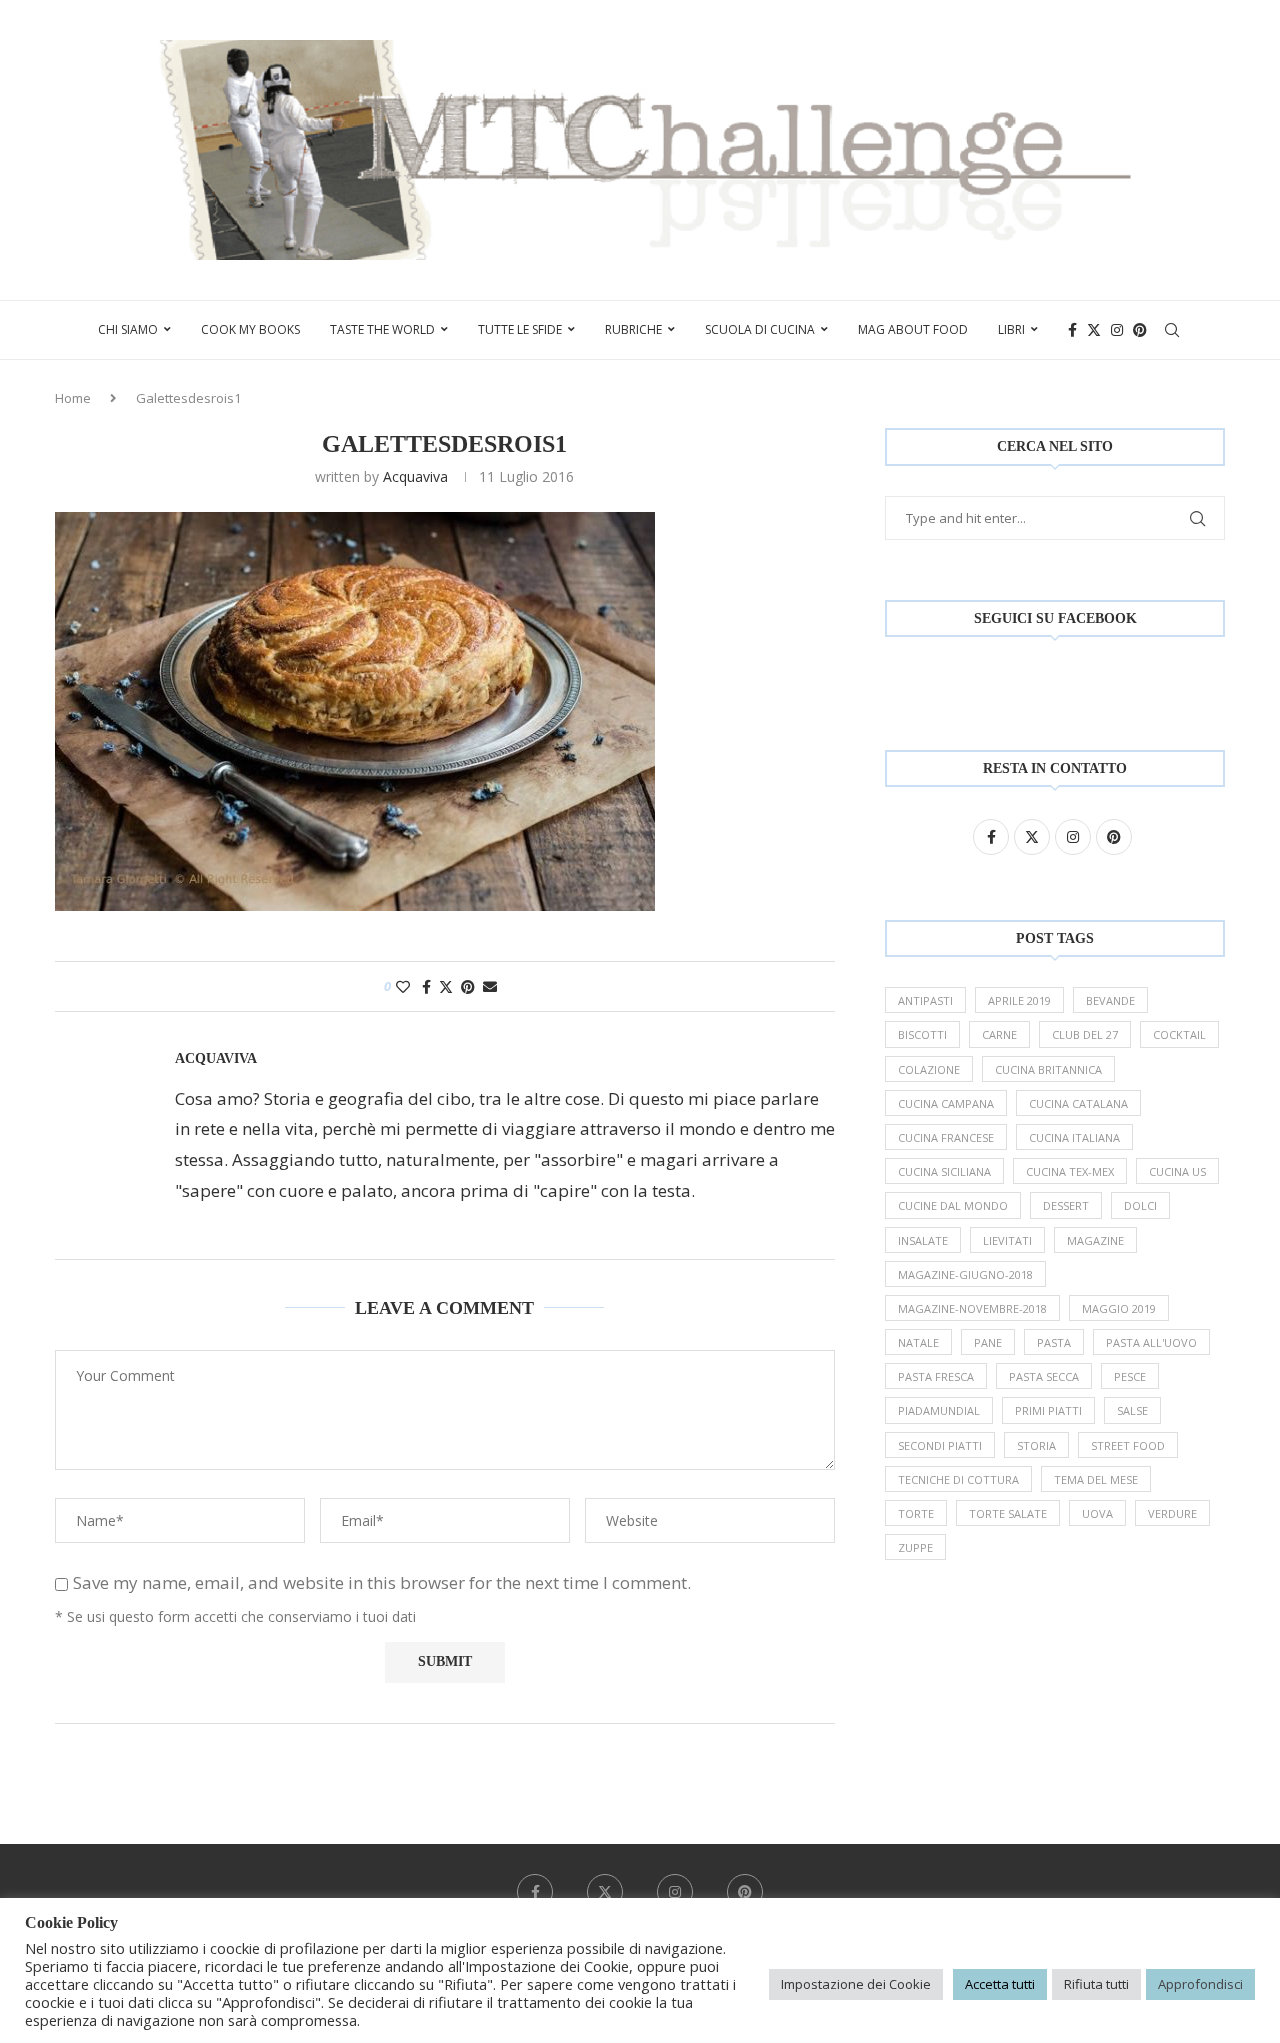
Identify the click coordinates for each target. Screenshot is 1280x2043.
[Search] (1172, 330)
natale (918, 1342)
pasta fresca (936, 1376)
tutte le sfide (520, 329)
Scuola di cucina (760, 329)
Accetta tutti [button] (1000, 1984)
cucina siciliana (944, 1171)
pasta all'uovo (1151, 1342)
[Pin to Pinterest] (468, 986)
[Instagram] (1117, 330)
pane (988, 1342)
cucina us (1177, 1171)
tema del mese (1096, 1479)
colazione (929, 1069)
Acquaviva (415, 476)
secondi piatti (940, 1445)
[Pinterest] (1140, 330)
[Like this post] (403, 986)
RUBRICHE (633, 329)
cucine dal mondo (953, 1205)
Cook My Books (250, 329)
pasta (1054, 1342)
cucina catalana (1078, 1103)
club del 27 (1085, 1034)
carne (999, 1034)
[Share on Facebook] (426, 986)
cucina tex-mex (1070, 1171)
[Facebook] (1072, 330)
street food (1128, 1445)
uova (1097, 1513)
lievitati (1007, 1240)
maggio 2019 (1119, 1308)
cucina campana (946, 1103)
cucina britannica (1048, 1069)
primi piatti (1048, 1410)
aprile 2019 (1019, 1000)
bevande (1110, 1000)
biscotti (922, 1034)
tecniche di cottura (958, 1479)
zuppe (915, 1547)
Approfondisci (1200, 1984)
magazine (1095, 1240)
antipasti (925, 1000)
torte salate (1008, 1513)
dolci (1140, 1205)
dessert (1066, 1205)
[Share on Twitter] (446, 986)
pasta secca (1044, 1376)
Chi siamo (128, 329)
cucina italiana (1074, 1137)
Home (73, 398)
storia (1036, 1445)
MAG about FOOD (913, 329)
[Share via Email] (490, 986)
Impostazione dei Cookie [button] (856, 1984)
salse (1132, 1410)
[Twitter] (1094, 330)
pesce (1130, 1376)
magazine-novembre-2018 (972, 1308)
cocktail (1179, 1034)
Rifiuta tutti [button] (1096, 1984)
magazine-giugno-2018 (965, 1274)
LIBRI (1011, 329)
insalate (923, 1240)
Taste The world (382, 329)
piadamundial (939, 1410)
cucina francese (946, 1137)
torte (916, 1513)
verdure (1172, 1513)
